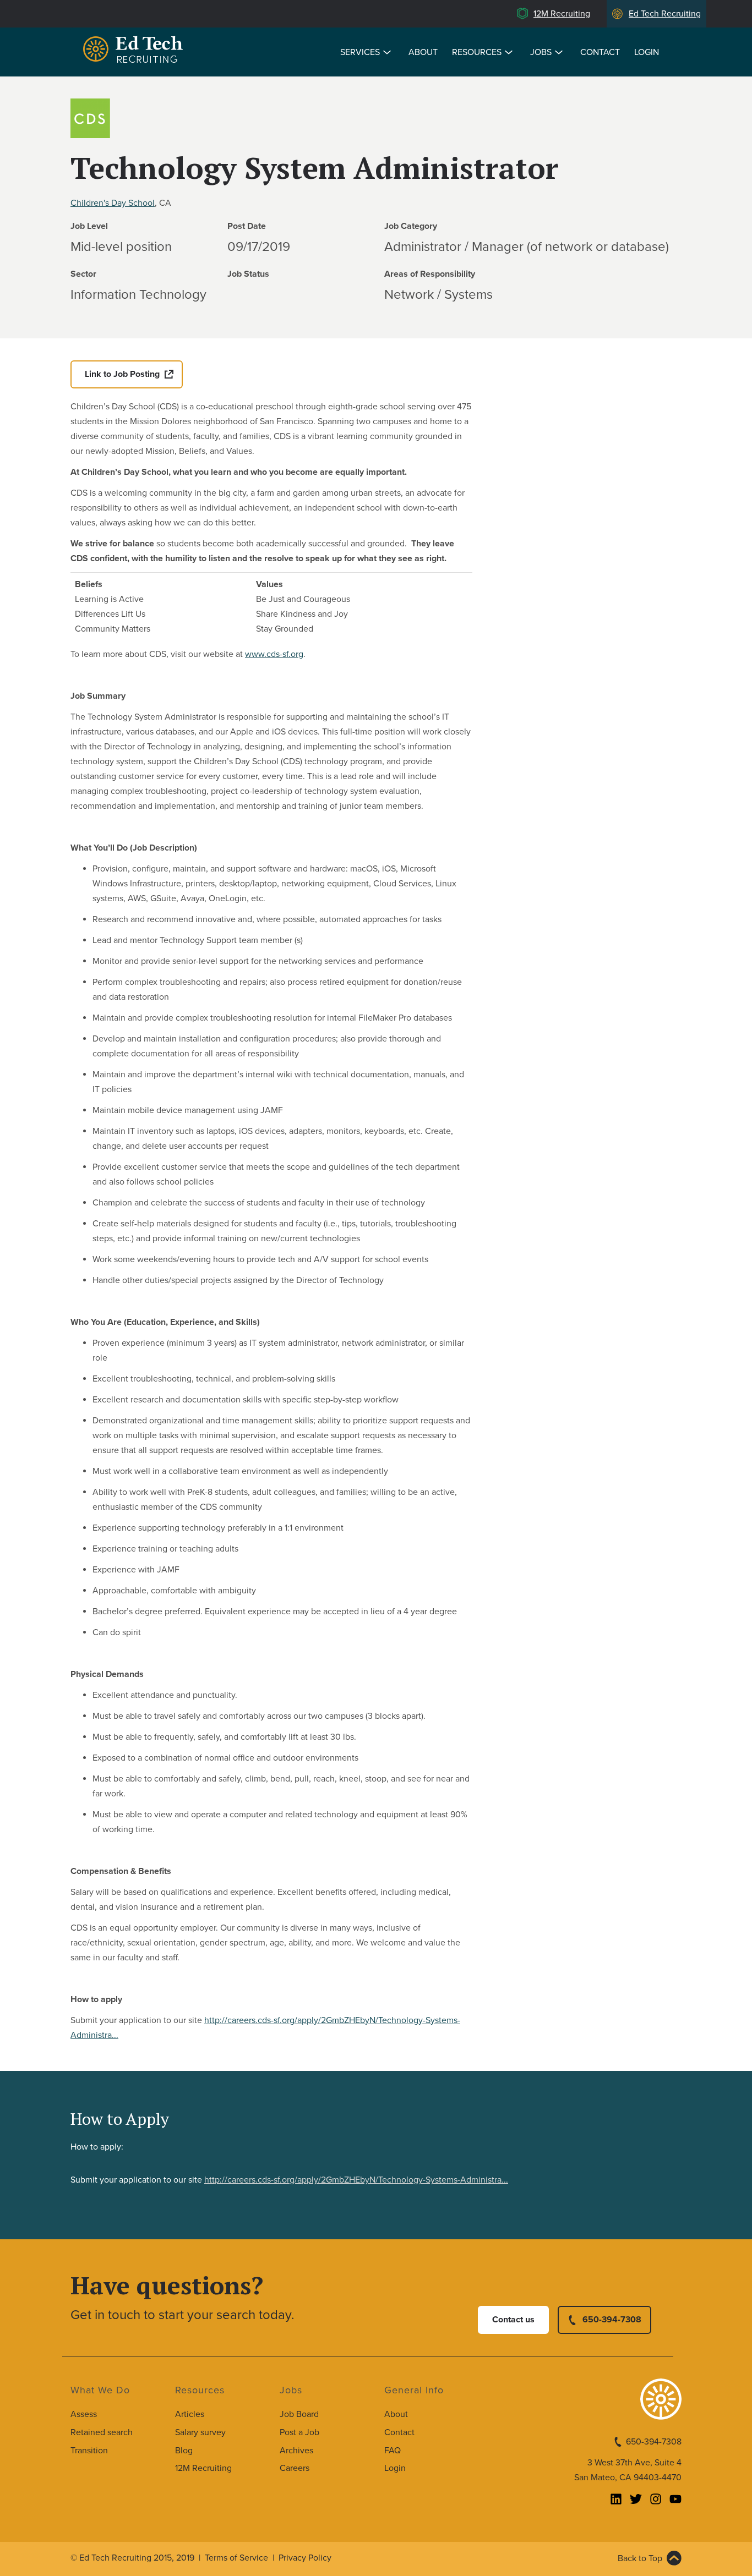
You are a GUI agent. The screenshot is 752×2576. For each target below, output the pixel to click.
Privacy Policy (305, 2558)
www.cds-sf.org (274, 654)
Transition (89, 2451)
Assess (84, 2414)
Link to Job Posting (122, 374)
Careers (295, 2468)
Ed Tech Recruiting (665, 14)
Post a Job (299, 2432)
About (423, 52)
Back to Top (640, 2558)
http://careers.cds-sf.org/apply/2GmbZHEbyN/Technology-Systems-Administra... (356, 2180)
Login (647, 52)
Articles (190, 2414)
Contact (600, 52)
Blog (184, 2451)
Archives (296, 2451)
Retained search (102, 2432)
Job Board (299, 2414)
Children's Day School (113, 203)
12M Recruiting (562, 14)
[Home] (135, 51)
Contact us (513, 2320)
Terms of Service (236, 2558)
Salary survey (200, 2432)
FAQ (393, 2451)
